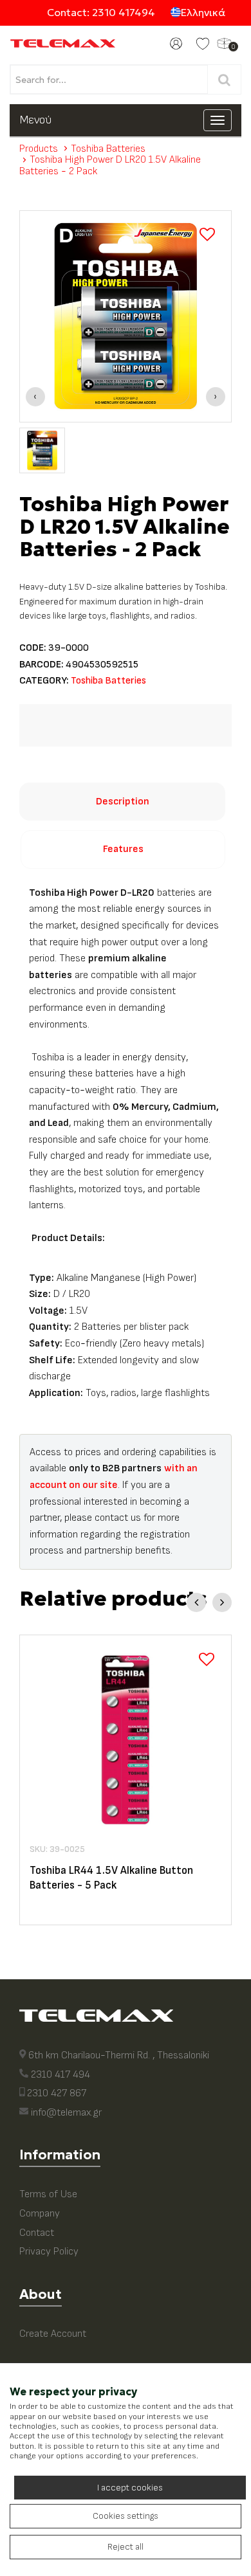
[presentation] (35, 397)
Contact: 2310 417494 (101, 12)
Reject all (126, 2547)
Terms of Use (48, 2194)
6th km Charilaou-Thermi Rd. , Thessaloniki (119, 2055)
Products (39, 149)
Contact (37, 2233)
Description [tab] (123, 802)
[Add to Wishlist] (207, 235)
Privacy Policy (49, 2252)
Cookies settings (126, 2516)
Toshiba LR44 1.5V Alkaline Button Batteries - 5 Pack (111, 1878)
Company (40, 2214)
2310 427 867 (57, 2093)
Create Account (53, 2334)
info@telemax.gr (66, 2113)
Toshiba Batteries (108, 149)
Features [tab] (123, 849)
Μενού (35, 120)
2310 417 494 (60, 2075)
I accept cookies (130, 2488)
